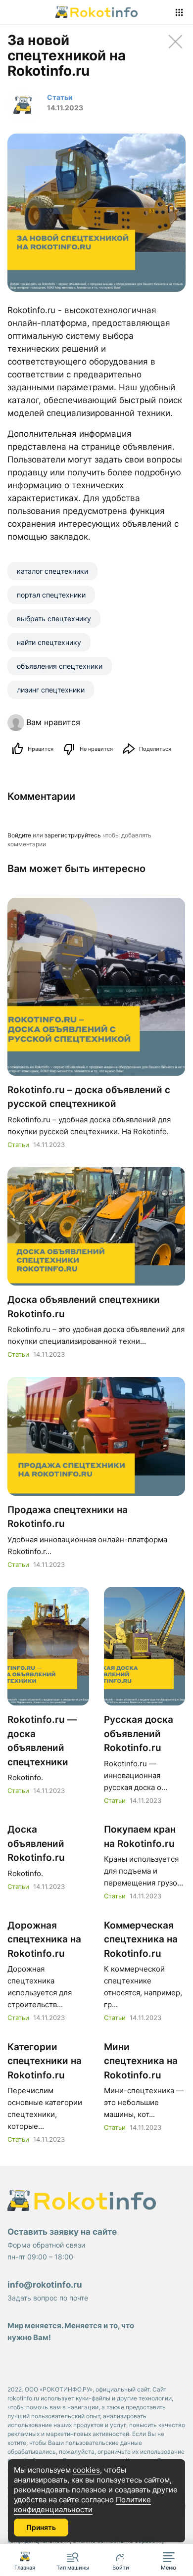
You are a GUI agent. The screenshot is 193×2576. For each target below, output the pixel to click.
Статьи (18, 1145)
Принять (41, 2527)
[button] (169, 2560)
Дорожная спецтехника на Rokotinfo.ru (44, 1939)
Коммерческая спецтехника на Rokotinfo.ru (141, 1939)
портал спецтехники (51, 595)
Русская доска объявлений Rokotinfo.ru (139, 1734)
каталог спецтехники (52, 571)
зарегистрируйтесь (73, 835)
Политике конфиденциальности (82, 2505)
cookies (86, 2470)
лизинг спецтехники (51, 690)
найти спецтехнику (49, 642)
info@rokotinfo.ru (45, 2285)
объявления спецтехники (60, 666)
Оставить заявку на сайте (62, 2232)
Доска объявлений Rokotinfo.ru (36, 1843)
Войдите (19, 835)
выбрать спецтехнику (54, 619)
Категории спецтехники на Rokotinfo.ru (45, 2061)
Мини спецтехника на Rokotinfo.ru (141, 2061)
